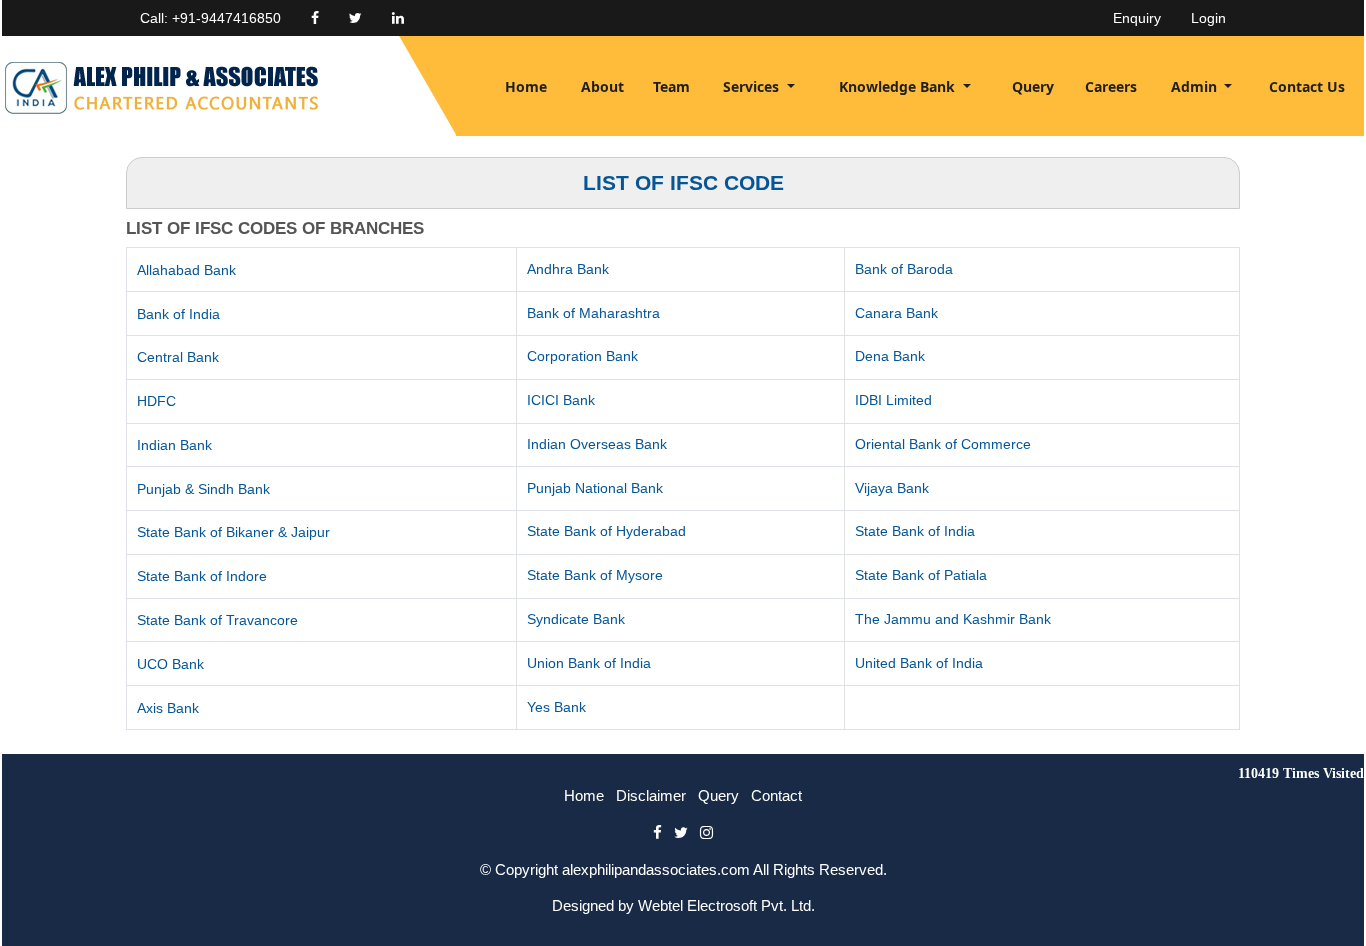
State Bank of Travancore (217, 620)
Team (671, 86)
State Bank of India (915, 531)
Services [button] (753, 86)
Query (1033, 86)
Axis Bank (168, 708)
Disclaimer (651, 795)
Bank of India (178, 314)
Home (526, 86)
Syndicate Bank (576, 619)
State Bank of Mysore (595, 575)
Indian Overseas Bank (597, 444)
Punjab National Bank (595, 488)
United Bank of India (919, 663)
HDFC (156, 401)
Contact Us (1307, 86)
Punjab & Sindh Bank (203, 489)
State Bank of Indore (202, 576)
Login (1208, 18)
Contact (776, 795)
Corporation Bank (582, 356)
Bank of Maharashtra (593, 313)
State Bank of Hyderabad (606, 531)
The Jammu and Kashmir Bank (953, 619)
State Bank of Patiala (921, 575)
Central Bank (178, 357)
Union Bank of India (589, 663)
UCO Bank (170, 664)
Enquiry (1137, 18)
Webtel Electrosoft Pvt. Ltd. (726, 905)
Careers (1111, 86)
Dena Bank (890, 356)
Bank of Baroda (904, 269)
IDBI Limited (893, 400)
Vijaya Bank (892, 488)
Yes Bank (556, 707)
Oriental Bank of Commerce (943, 444)
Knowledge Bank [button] (899, 86)
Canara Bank (896, 313)
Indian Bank (174, 445)
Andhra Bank (568, 269)
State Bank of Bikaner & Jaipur (233, 532)
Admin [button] (1196, 86)
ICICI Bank (561, 400)
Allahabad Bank (186, 270)
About (602, 86)
